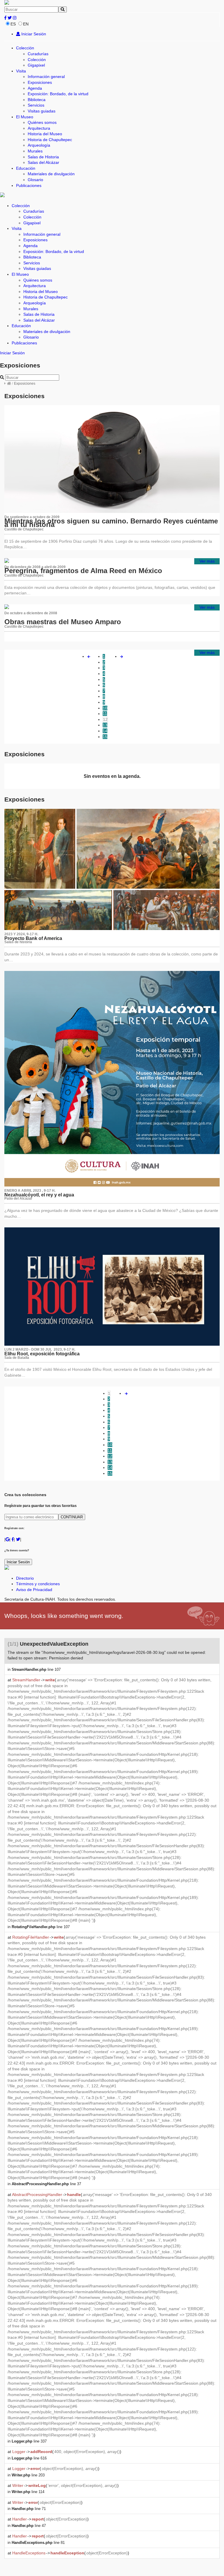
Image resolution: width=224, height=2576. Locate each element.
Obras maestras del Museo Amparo (63, 622)
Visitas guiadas (42, 111)
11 (105, 714)
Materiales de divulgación (51, 174)
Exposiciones (40, 82)
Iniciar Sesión (33, 34)
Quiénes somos (42, 122)
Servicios (36, 105)
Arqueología (39, 145)
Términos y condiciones (38, 1584)
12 (105, 719)
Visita (21, 71)
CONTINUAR (72, 1517)
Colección (25, 48)
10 (105, 708)
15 (105, 737)
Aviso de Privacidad (34, 1590)
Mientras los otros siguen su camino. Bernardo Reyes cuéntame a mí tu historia (111, 523)
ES (13, 24)
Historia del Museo (45, 134)
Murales (35, 151)
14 (105, 731)
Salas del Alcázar (43, 162)
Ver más (207, 561)
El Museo (25, 117)
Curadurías (38, 54)
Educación (26, 168)
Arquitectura (39, 128)
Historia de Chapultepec (50, 140)
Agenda (35, 88)
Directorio (25, 1578)
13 (105, 725)
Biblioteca (37, 100)
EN (26, 24)
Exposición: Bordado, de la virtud (58, 94)
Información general (46, 77)
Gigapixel (36, 65)
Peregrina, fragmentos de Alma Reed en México (83, 571)
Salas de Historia (43, 157)
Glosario (35, 180)
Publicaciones (29, 185)
